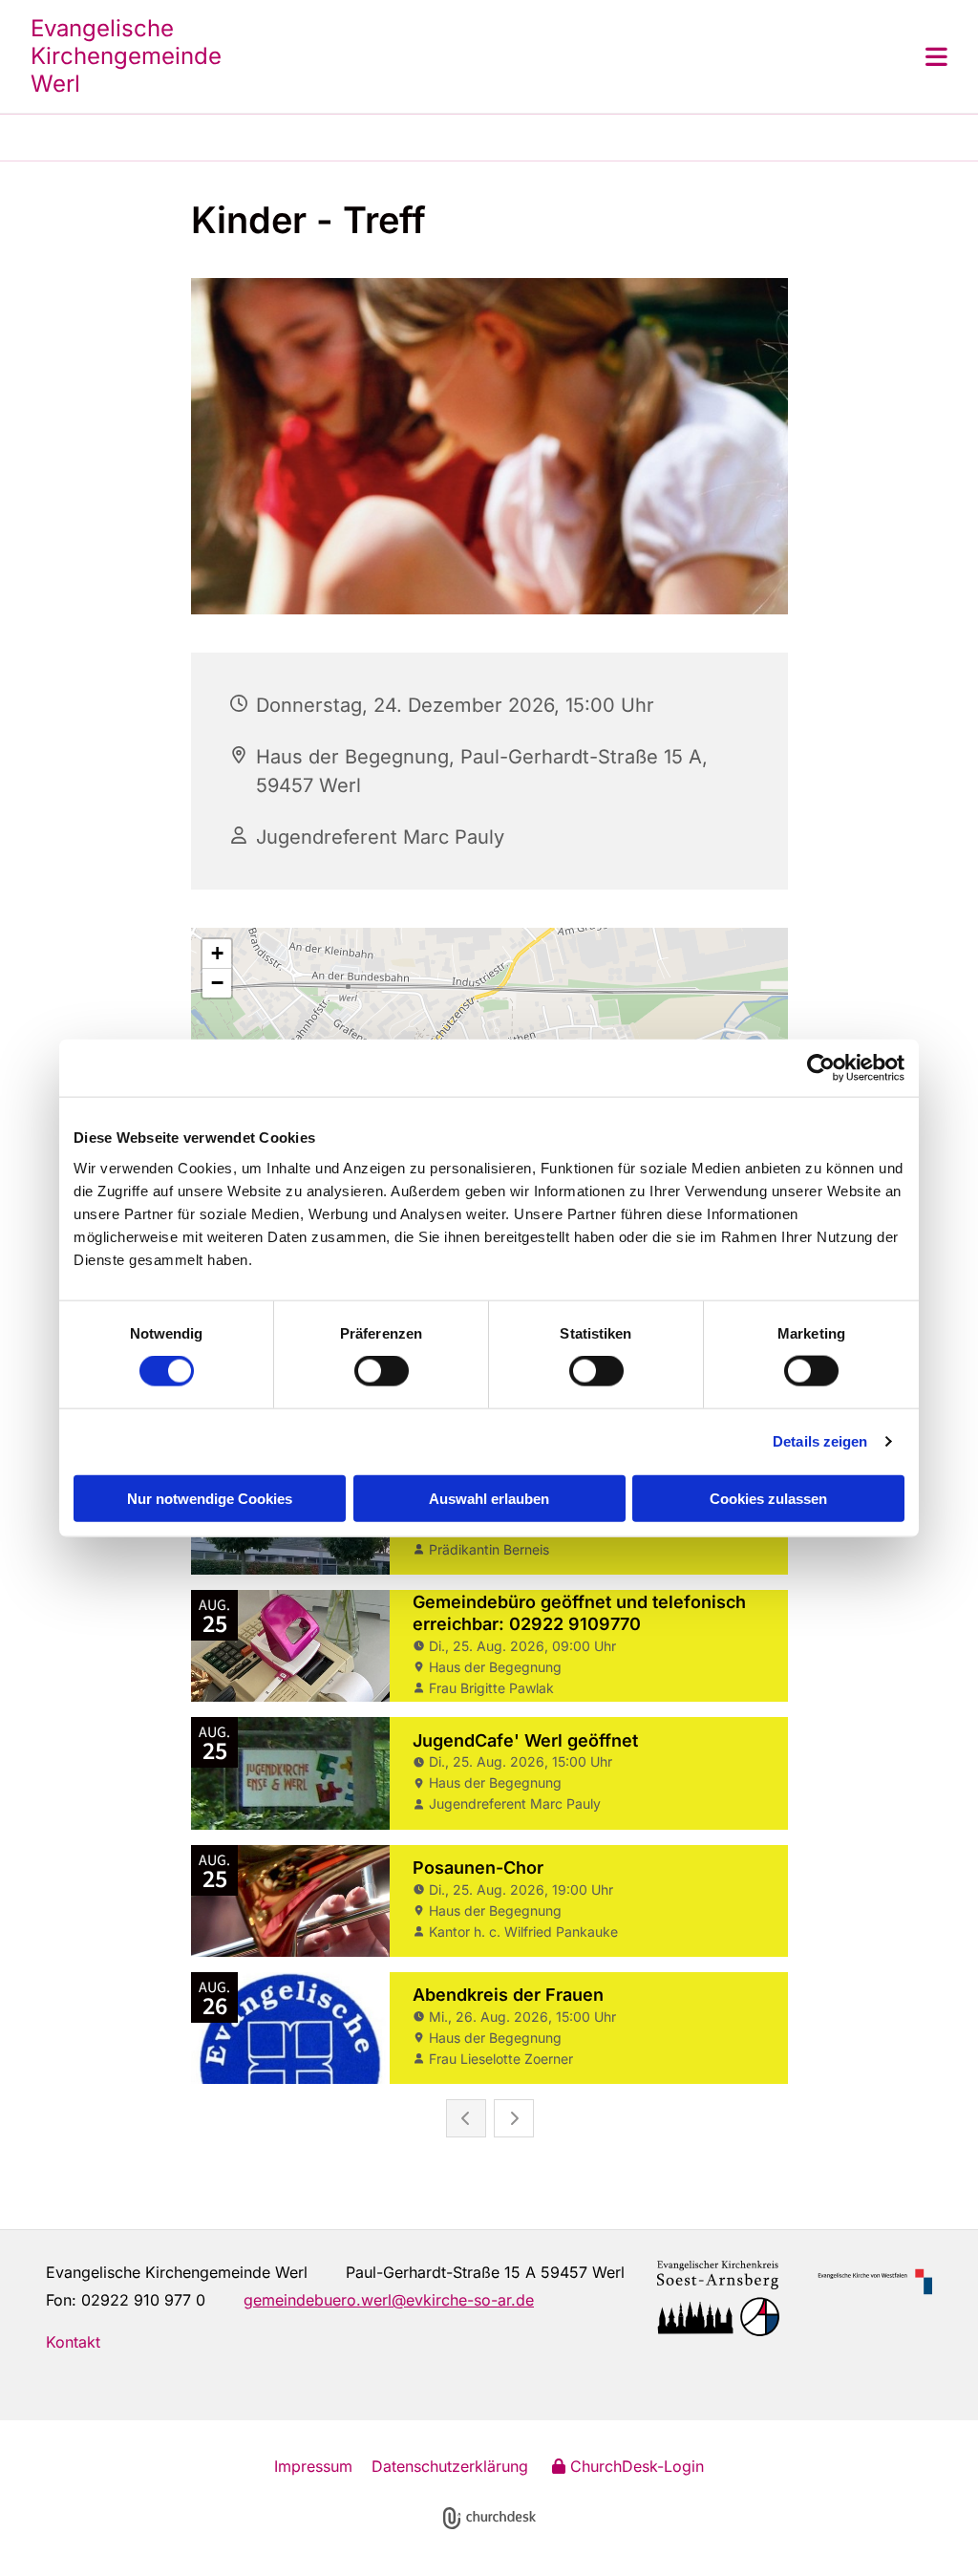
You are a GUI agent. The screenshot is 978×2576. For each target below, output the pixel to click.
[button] (604, 56)
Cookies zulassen (768, 1498)
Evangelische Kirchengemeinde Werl (126, 56)
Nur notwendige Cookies (210, 1498)
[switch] (382, 1371)
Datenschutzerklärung (450, 2466)
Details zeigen (820, 1441)
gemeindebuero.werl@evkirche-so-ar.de (389, 2300)
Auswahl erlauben (489, 1498)
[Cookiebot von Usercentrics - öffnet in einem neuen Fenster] (821, 1068)
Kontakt (73, 2342)
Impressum (313, 2466)
